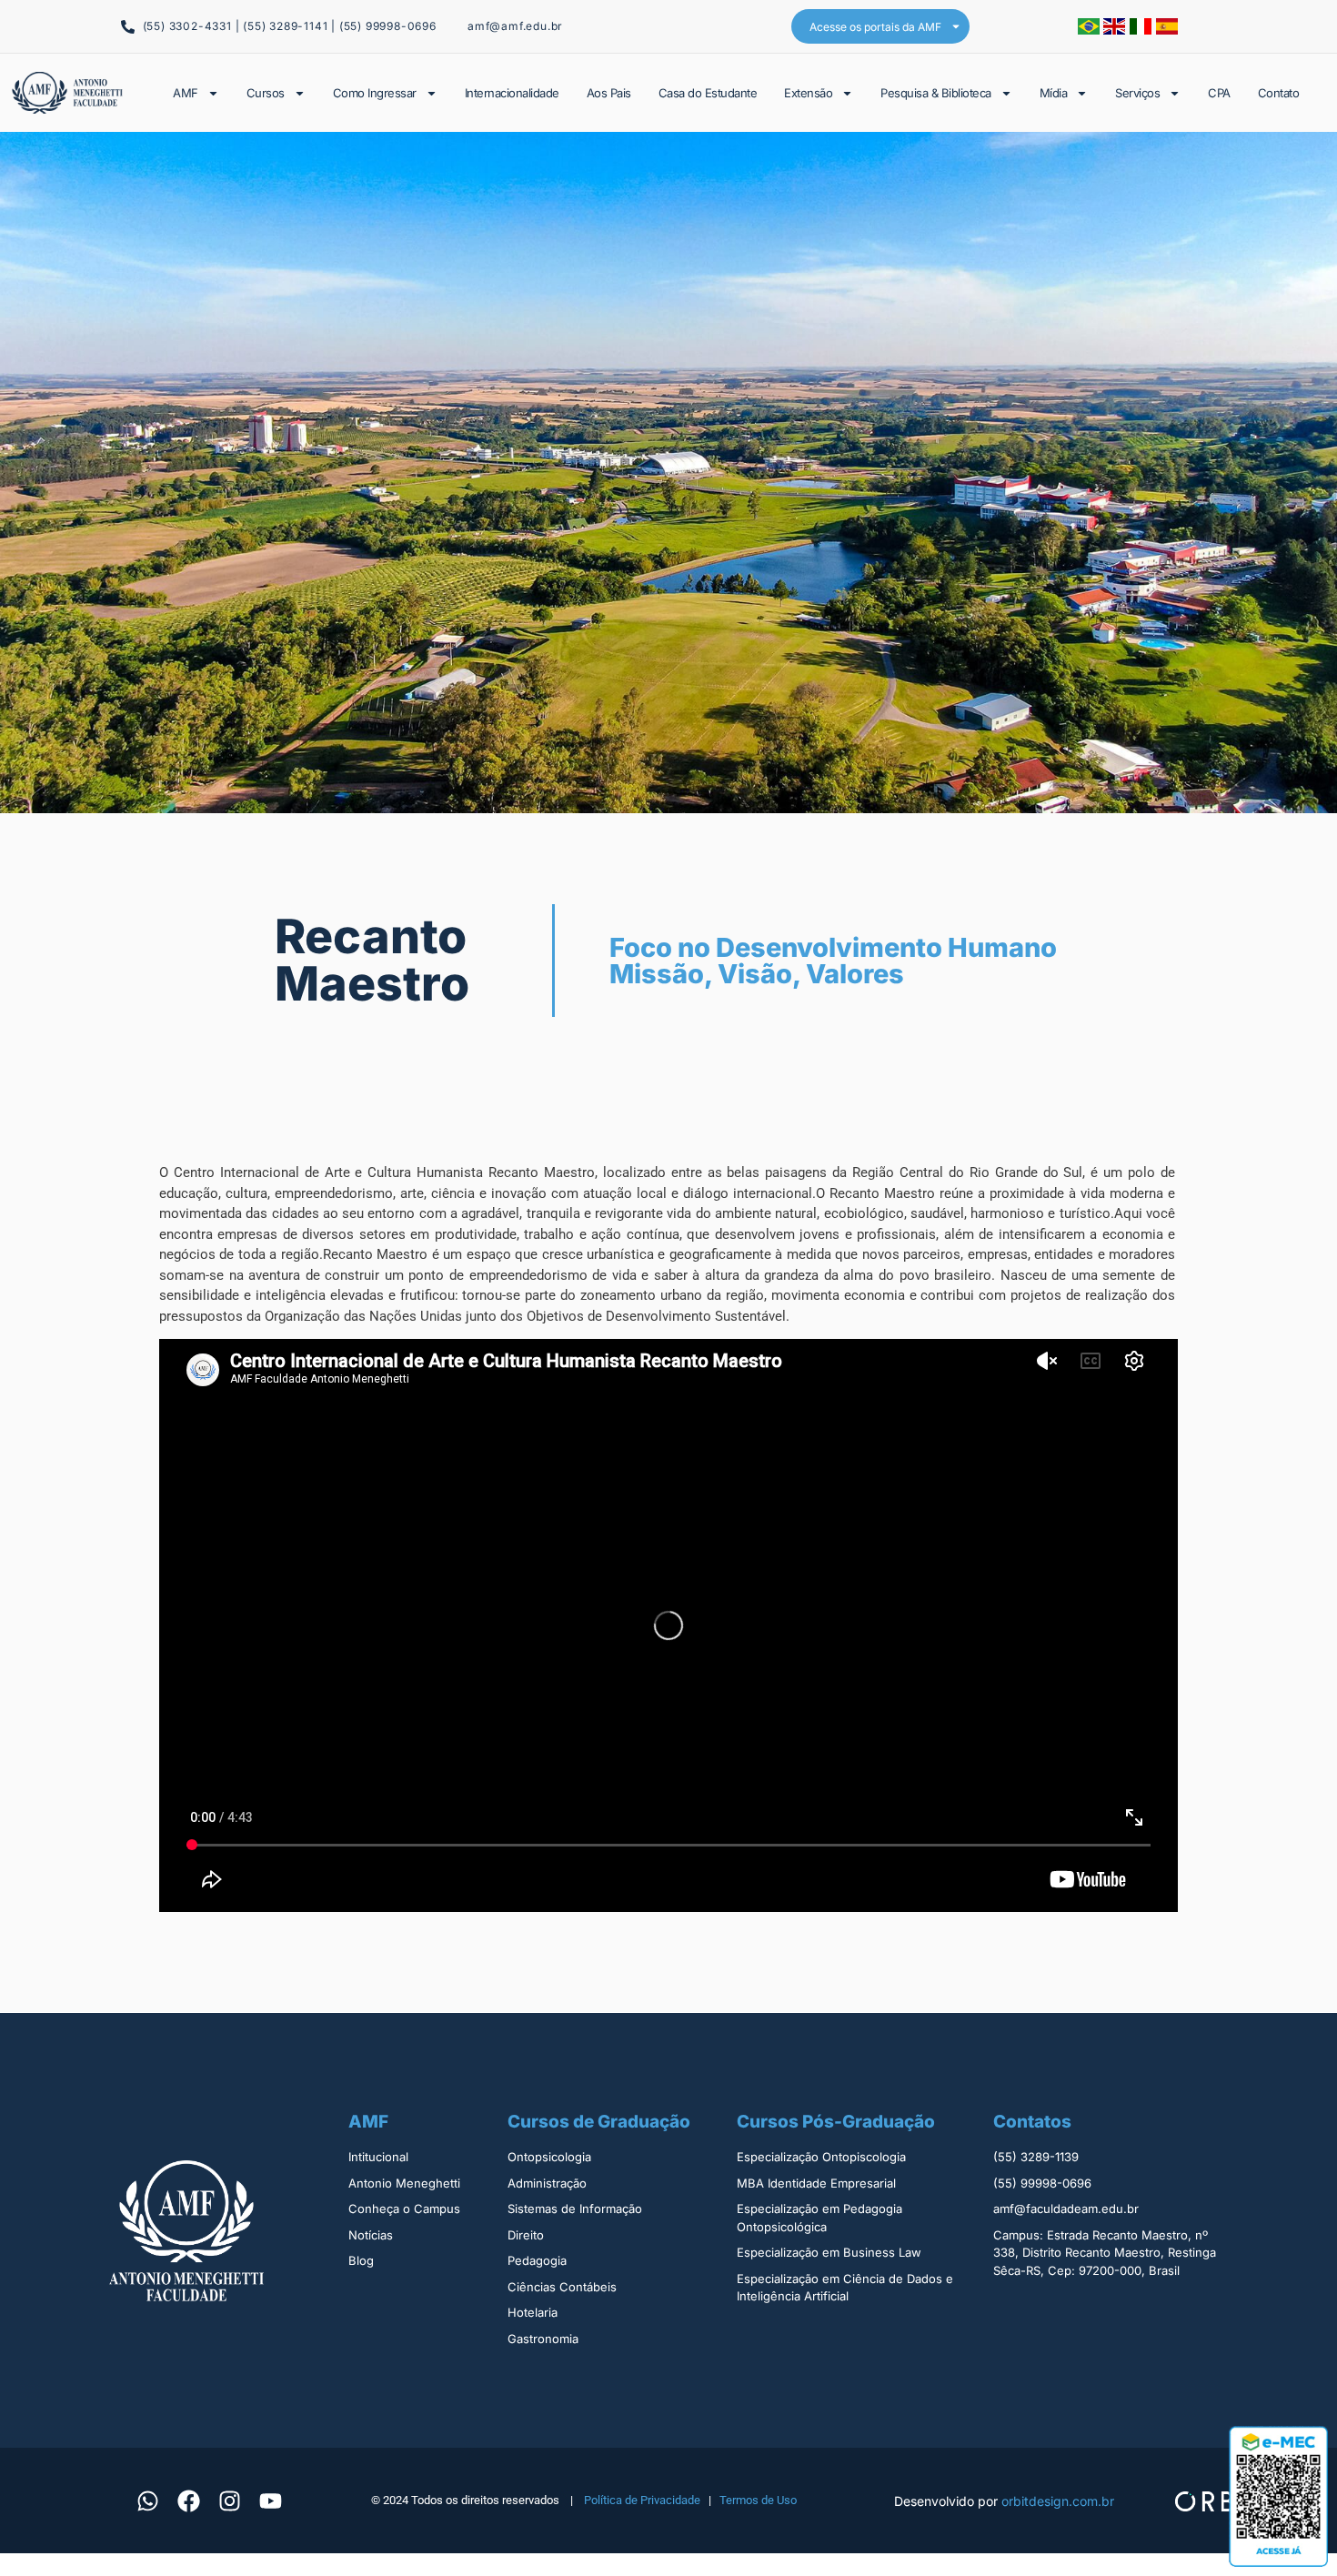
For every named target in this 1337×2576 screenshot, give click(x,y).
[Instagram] (229, 2501)
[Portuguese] (1091, 29)
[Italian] (1143, 29)
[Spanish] (1167, 29)
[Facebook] (188, 2501)
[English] (1116, 29)
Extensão (808, 93)
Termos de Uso (758, 2500)
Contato (1279, 93)
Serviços (1137, 93)
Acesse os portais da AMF (875, 27)
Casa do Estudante (708, 93)
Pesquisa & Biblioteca (936, 93)
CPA (1219, 93)
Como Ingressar (375, 93)
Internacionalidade (512, 93)
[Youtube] (270, 2501)
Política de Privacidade (642, 2500)
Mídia (1054, 93)
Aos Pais (609, 93)
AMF (186, 93)
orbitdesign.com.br (1058, 2501)
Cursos (266, 93)
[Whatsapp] (147, 2501)
